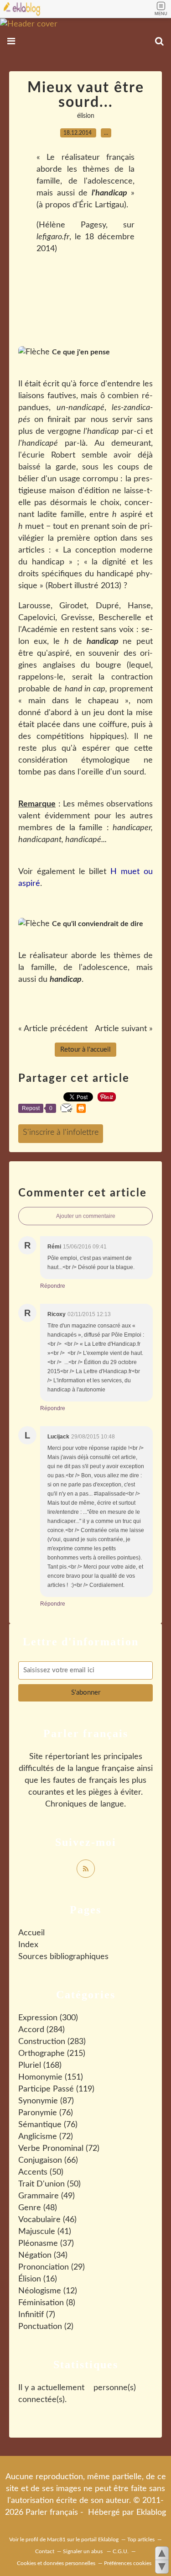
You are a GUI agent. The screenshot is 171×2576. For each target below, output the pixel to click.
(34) (43, 2255)
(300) (48, 2018)
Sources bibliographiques (63, 1957)
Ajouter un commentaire (86, 1216)
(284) (41, 2030)
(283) (52, 2042)
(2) (46, 2327)
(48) (38, 2208)
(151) (51, 2077)
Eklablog (151, 2513)
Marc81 (56, 2539)
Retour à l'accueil (85, 1050)
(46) (47, 2220)
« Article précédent (53, 1029)
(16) (38, 2279)
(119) (56, 2089)
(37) (46, 2244)
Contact (45, 2551)
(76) (46, 2113)
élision (86, 116)
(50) (41, 2172)
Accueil (31, 1933)
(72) (46, 2137)
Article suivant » (124, 1029)
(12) (48, 2291)
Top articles (141, 2539)
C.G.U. (121, 2551)
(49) (47, 2196)
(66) (48, 2160)
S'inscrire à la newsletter (61, 1134)
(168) (40, 2065)
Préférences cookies (128, 2563)
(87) (46, 2101)
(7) (37, 2315)
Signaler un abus (83, 2551)
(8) (47, 2303)
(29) (52, 2267)
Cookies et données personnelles (56, 2563)
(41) (45, 2232)
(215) (52, 2054)
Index (28, 1945)
